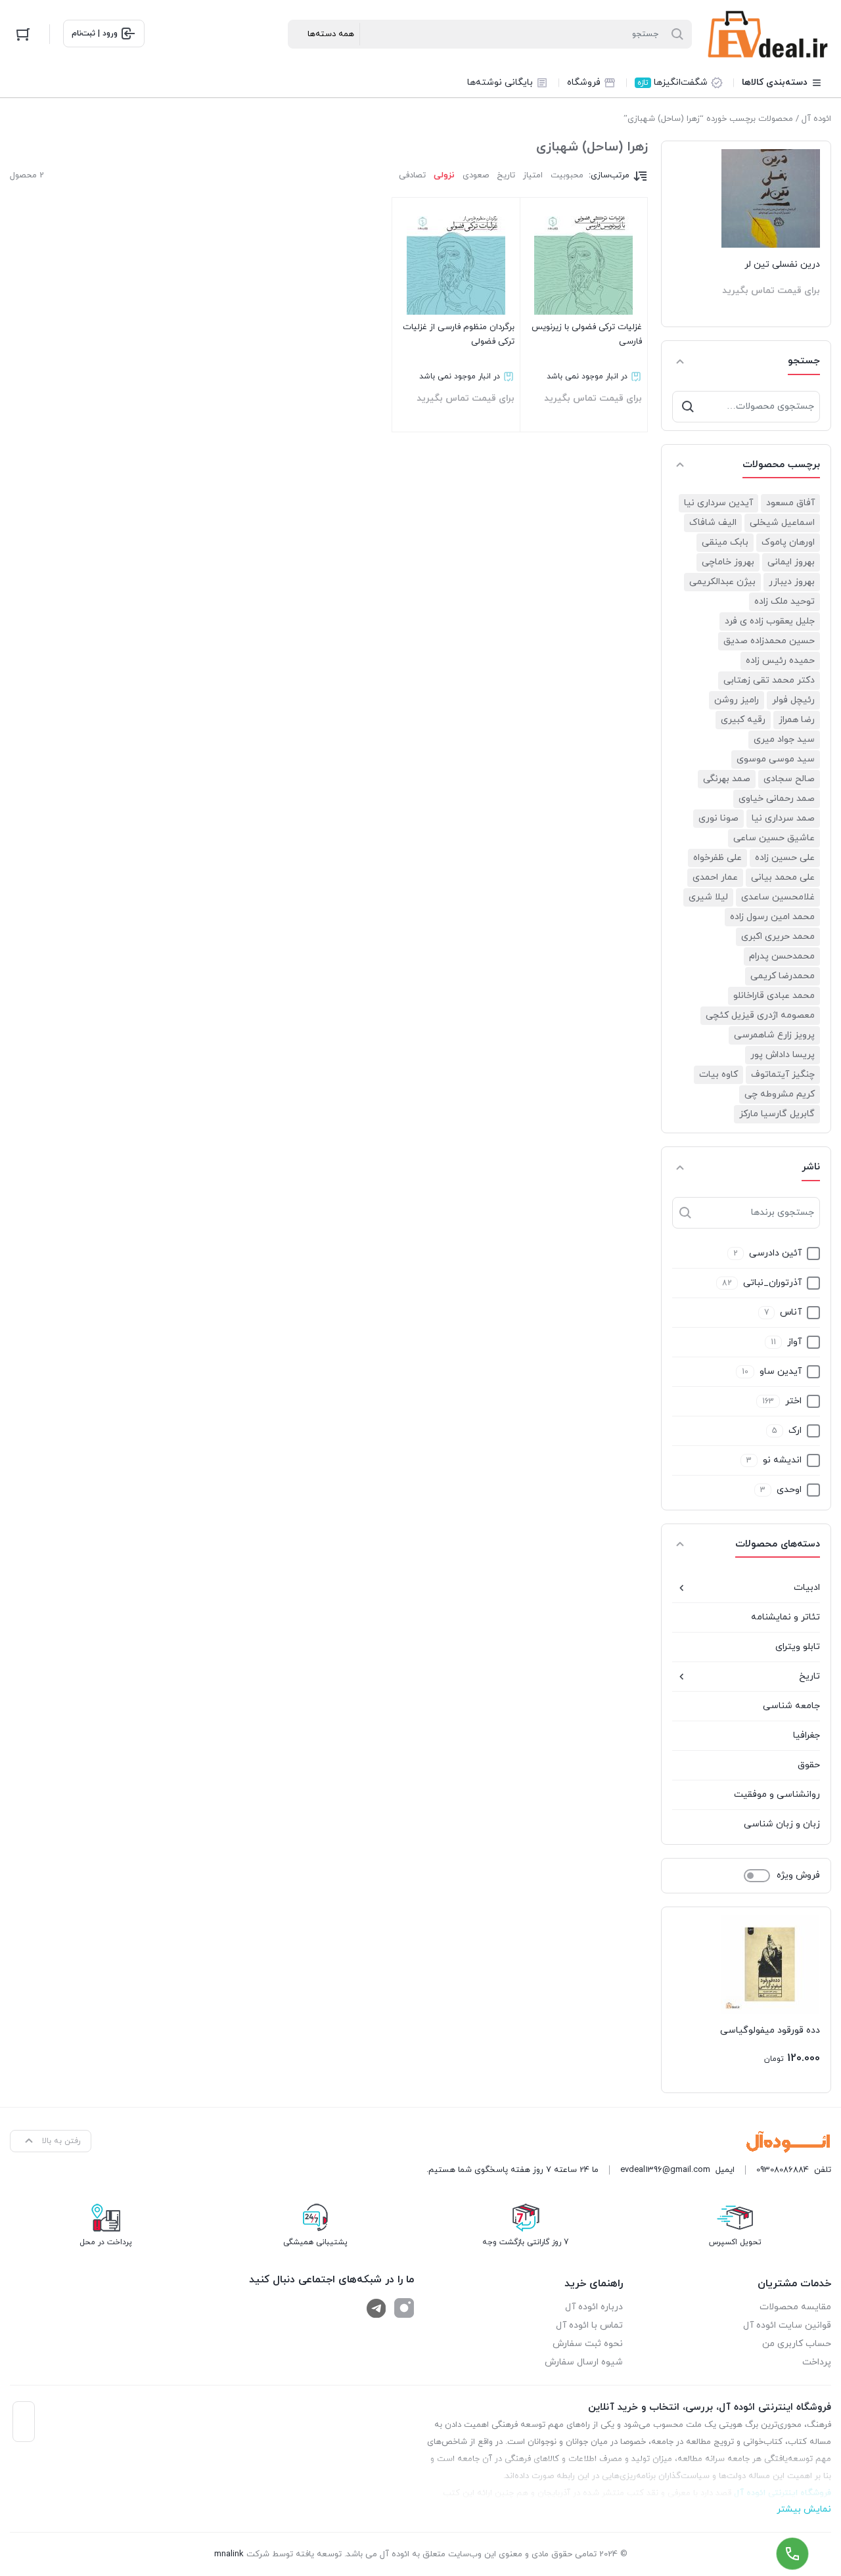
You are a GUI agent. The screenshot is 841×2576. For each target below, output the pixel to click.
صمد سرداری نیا (783, 818)
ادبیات (807, 1588)
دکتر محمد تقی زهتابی (769, 680)
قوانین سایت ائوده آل (787, 2325)
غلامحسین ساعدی (778, 897)
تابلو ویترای (798, 1647)
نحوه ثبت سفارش (588, 2344)
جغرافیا (807, 1735)
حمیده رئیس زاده (780, 661)
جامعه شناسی (791, 1706)
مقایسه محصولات (795, 2307)
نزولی (444, 175)
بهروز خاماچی (728, 562)
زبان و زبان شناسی (782, 1824)
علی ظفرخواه (717, 858)
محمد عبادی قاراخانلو (774, 996)
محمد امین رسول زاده (772, 917)
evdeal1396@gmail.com (665, 2170)
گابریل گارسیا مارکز (777, 1114)
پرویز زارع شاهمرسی (774, 1035)
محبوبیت (567, 175)
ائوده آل (816, 119)
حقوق (809, 1765)
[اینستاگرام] (404, 2308)
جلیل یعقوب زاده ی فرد (770, 621)
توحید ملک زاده (784, 601)
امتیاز (533, 175)
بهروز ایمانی (791, 562)
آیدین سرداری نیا (718, 503)
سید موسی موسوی (776, 759)
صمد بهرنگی (727, 779)
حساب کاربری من (797, 2344)
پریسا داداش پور (783, 1055)
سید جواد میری (784, 739)
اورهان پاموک (788, 542)
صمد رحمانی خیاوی (777, 799)
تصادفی (412, 175)
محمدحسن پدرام (782, 956)
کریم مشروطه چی (780, 1094)
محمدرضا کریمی (783, 976)
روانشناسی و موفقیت (777, 1795)
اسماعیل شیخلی (782, 523)
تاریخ (809, 1676)
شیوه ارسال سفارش (584, 2362)
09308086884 (783, 2170)
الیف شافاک (713, 523)
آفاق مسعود (790, 503)
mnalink (229, 2554)
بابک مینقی (725, 542)
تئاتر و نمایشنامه (785, 1617)
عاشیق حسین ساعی (774, 838)
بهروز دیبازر (792, 582)
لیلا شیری (708, 897)
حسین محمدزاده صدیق (769, 641)
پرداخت (817, 2362)
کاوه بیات (718, 1074)
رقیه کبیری (743, 720)
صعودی (476, 175)
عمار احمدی (715, 877)
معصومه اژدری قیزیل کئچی (760, 1015)
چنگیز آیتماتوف (783, 1074)
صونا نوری (718, 818)
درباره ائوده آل (594, 2307)
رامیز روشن (737, 700)
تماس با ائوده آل (589, 2325)
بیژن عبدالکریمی (722, 582)
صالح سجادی (789, 779)
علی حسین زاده (785, 858)
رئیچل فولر (793, 700)
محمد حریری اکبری (778, 937)
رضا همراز (797, 720)
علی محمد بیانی (783, 877)
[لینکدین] (376, 2308)
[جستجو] (688, 407)
